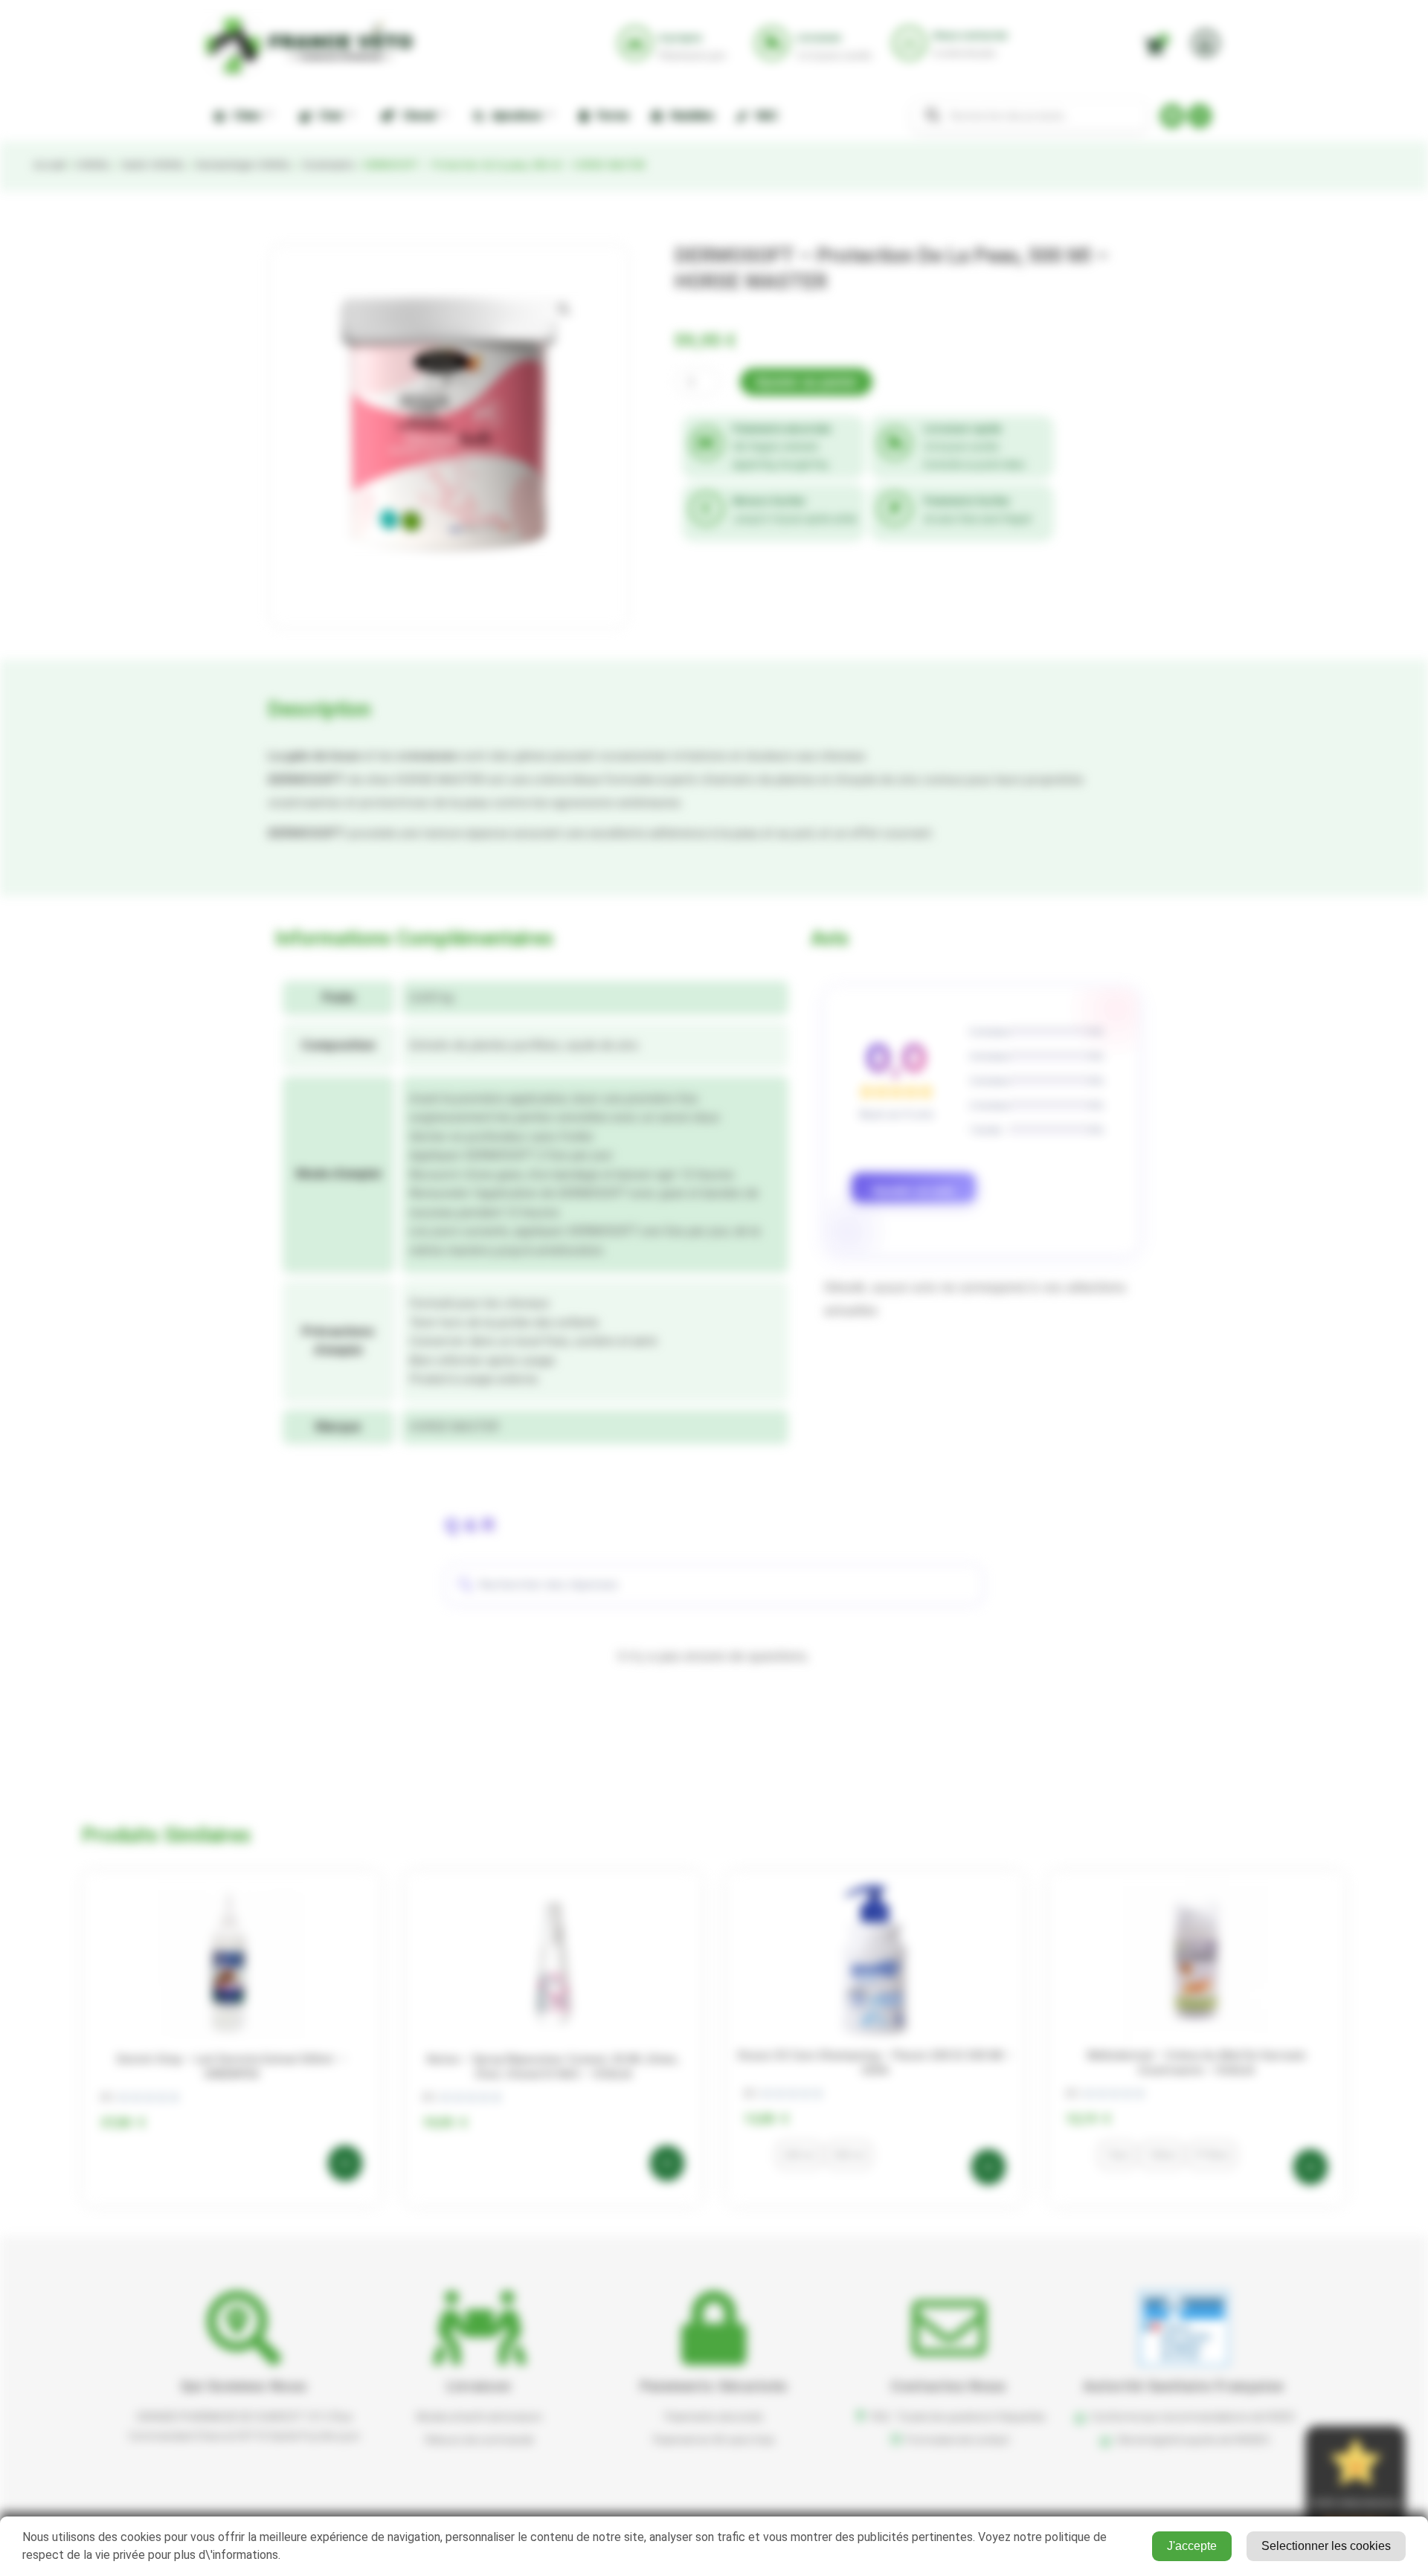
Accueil (49, 165)
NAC (765, 116)
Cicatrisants (328, 165)
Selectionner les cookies (1326, 2546)
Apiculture (514, 116)
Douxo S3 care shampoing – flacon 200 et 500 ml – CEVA (875, 2063)
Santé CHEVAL (153, 165)
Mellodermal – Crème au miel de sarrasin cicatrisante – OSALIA (1197, 2063)
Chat (328, 116)
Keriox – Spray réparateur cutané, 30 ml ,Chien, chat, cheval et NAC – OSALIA (553, 2067)
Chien (244, 116)
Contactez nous (949, 2386)
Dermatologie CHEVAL (243, 165)
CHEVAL (93, 165)
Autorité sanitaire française (1184, 2386)
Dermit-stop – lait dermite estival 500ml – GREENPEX (231, 2067)
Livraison (479, 2386)
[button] (564, 309)
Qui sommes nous (244, 2386)
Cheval (416, 116)
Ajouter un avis (914, 1190)
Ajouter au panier (806, 382)
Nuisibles (690, 116)
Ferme (610, 116)
